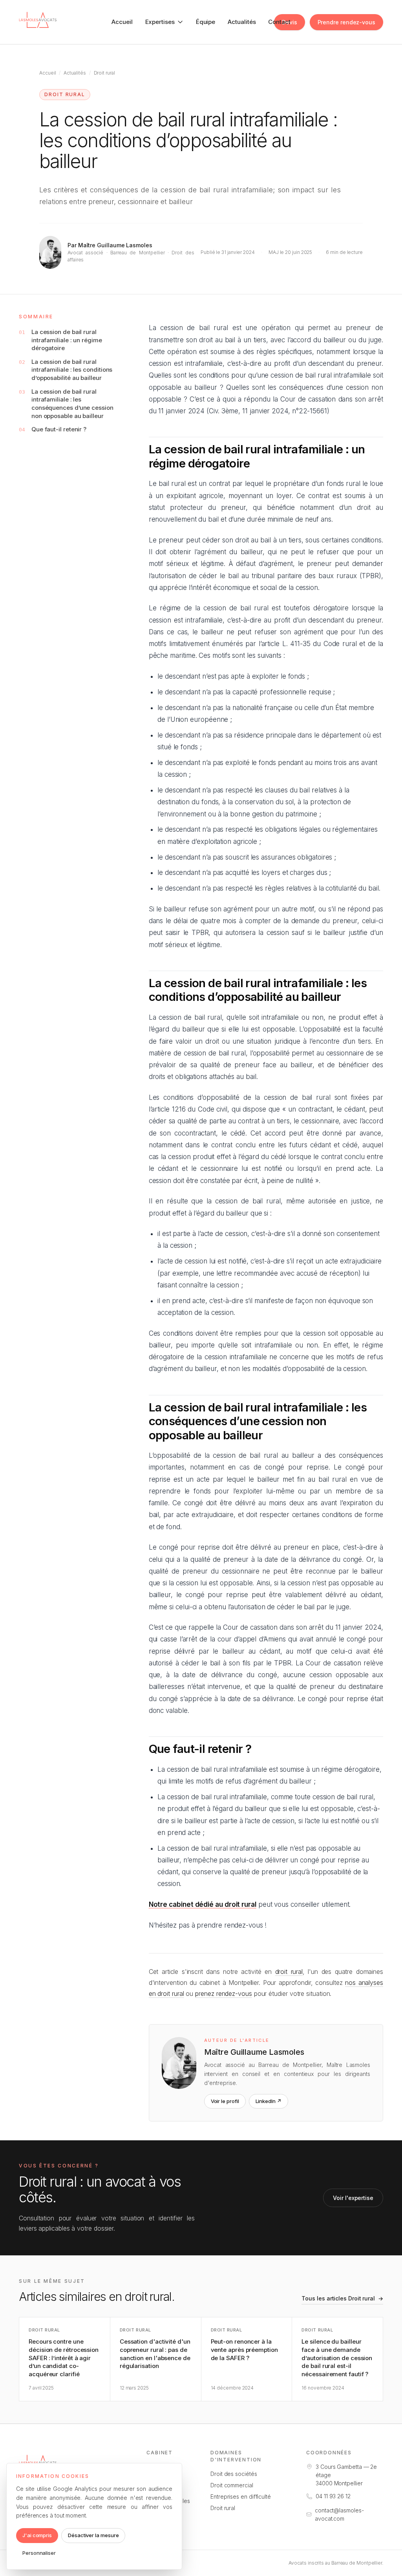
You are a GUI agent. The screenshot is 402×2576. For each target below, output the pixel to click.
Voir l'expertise (353, 2198)
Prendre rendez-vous (346, 22)
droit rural (289, 1972)
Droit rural (104, 73)
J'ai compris (37, 2535)
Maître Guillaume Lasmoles (115, 245)
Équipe (206, 22)
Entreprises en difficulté (241, 2497)
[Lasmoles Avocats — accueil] (40, 22)
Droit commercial (232, 2485)
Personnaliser (39, 2553)
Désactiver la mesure (93, 2535)
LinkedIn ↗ (269, 2101)
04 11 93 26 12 (333, 2496)
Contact (279, 22)
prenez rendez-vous (224, 1994)
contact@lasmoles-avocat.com (339, 2514)
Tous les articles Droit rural (342, 2298)
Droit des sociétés (234, 2474)
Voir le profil (225, 2101)
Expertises (160, 22)
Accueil (122, 22)
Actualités (242, 22)
